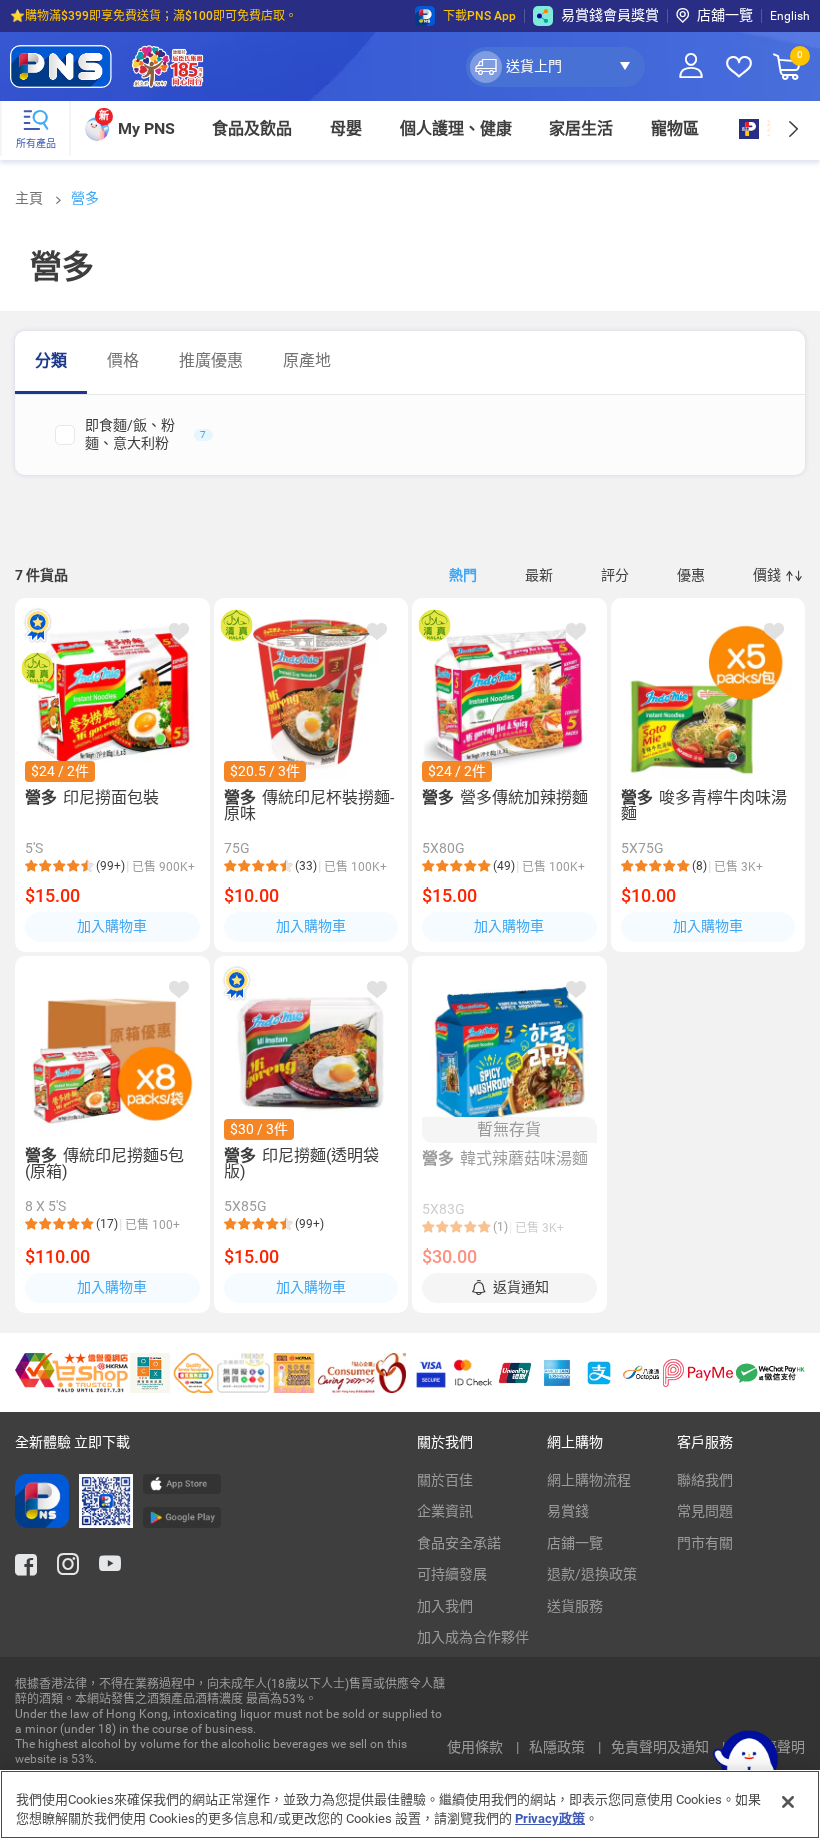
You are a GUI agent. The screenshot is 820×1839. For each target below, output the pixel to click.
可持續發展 (452, 1574)
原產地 (307, 360)
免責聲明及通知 (661, 1747)
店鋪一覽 (575, 1543)
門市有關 (705, 1543)
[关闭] (788, 1802)
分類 (51, 360)
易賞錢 (568, 1511)
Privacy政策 (550, 1818)
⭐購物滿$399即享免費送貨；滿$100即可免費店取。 (153, 16)
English (790, 16)
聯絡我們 (705, 1480)
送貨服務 (575, 1606)
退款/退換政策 (592, 1574)
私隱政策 (558, 1747)
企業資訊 (445, 1511)
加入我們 (445, 1606)
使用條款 (476, 1747)
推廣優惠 (211, 360)
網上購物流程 (589, 1480)
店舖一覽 (725, 15)
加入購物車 (112, 926)
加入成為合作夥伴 (473, 1637)
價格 (123, 360)
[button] (555, 67)
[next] (792, 128)
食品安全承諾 (459, 1543)
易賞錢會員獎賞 (610, 15)
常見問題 (705, 1511)
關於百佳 (445, 1480)
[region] (410, 1804)
